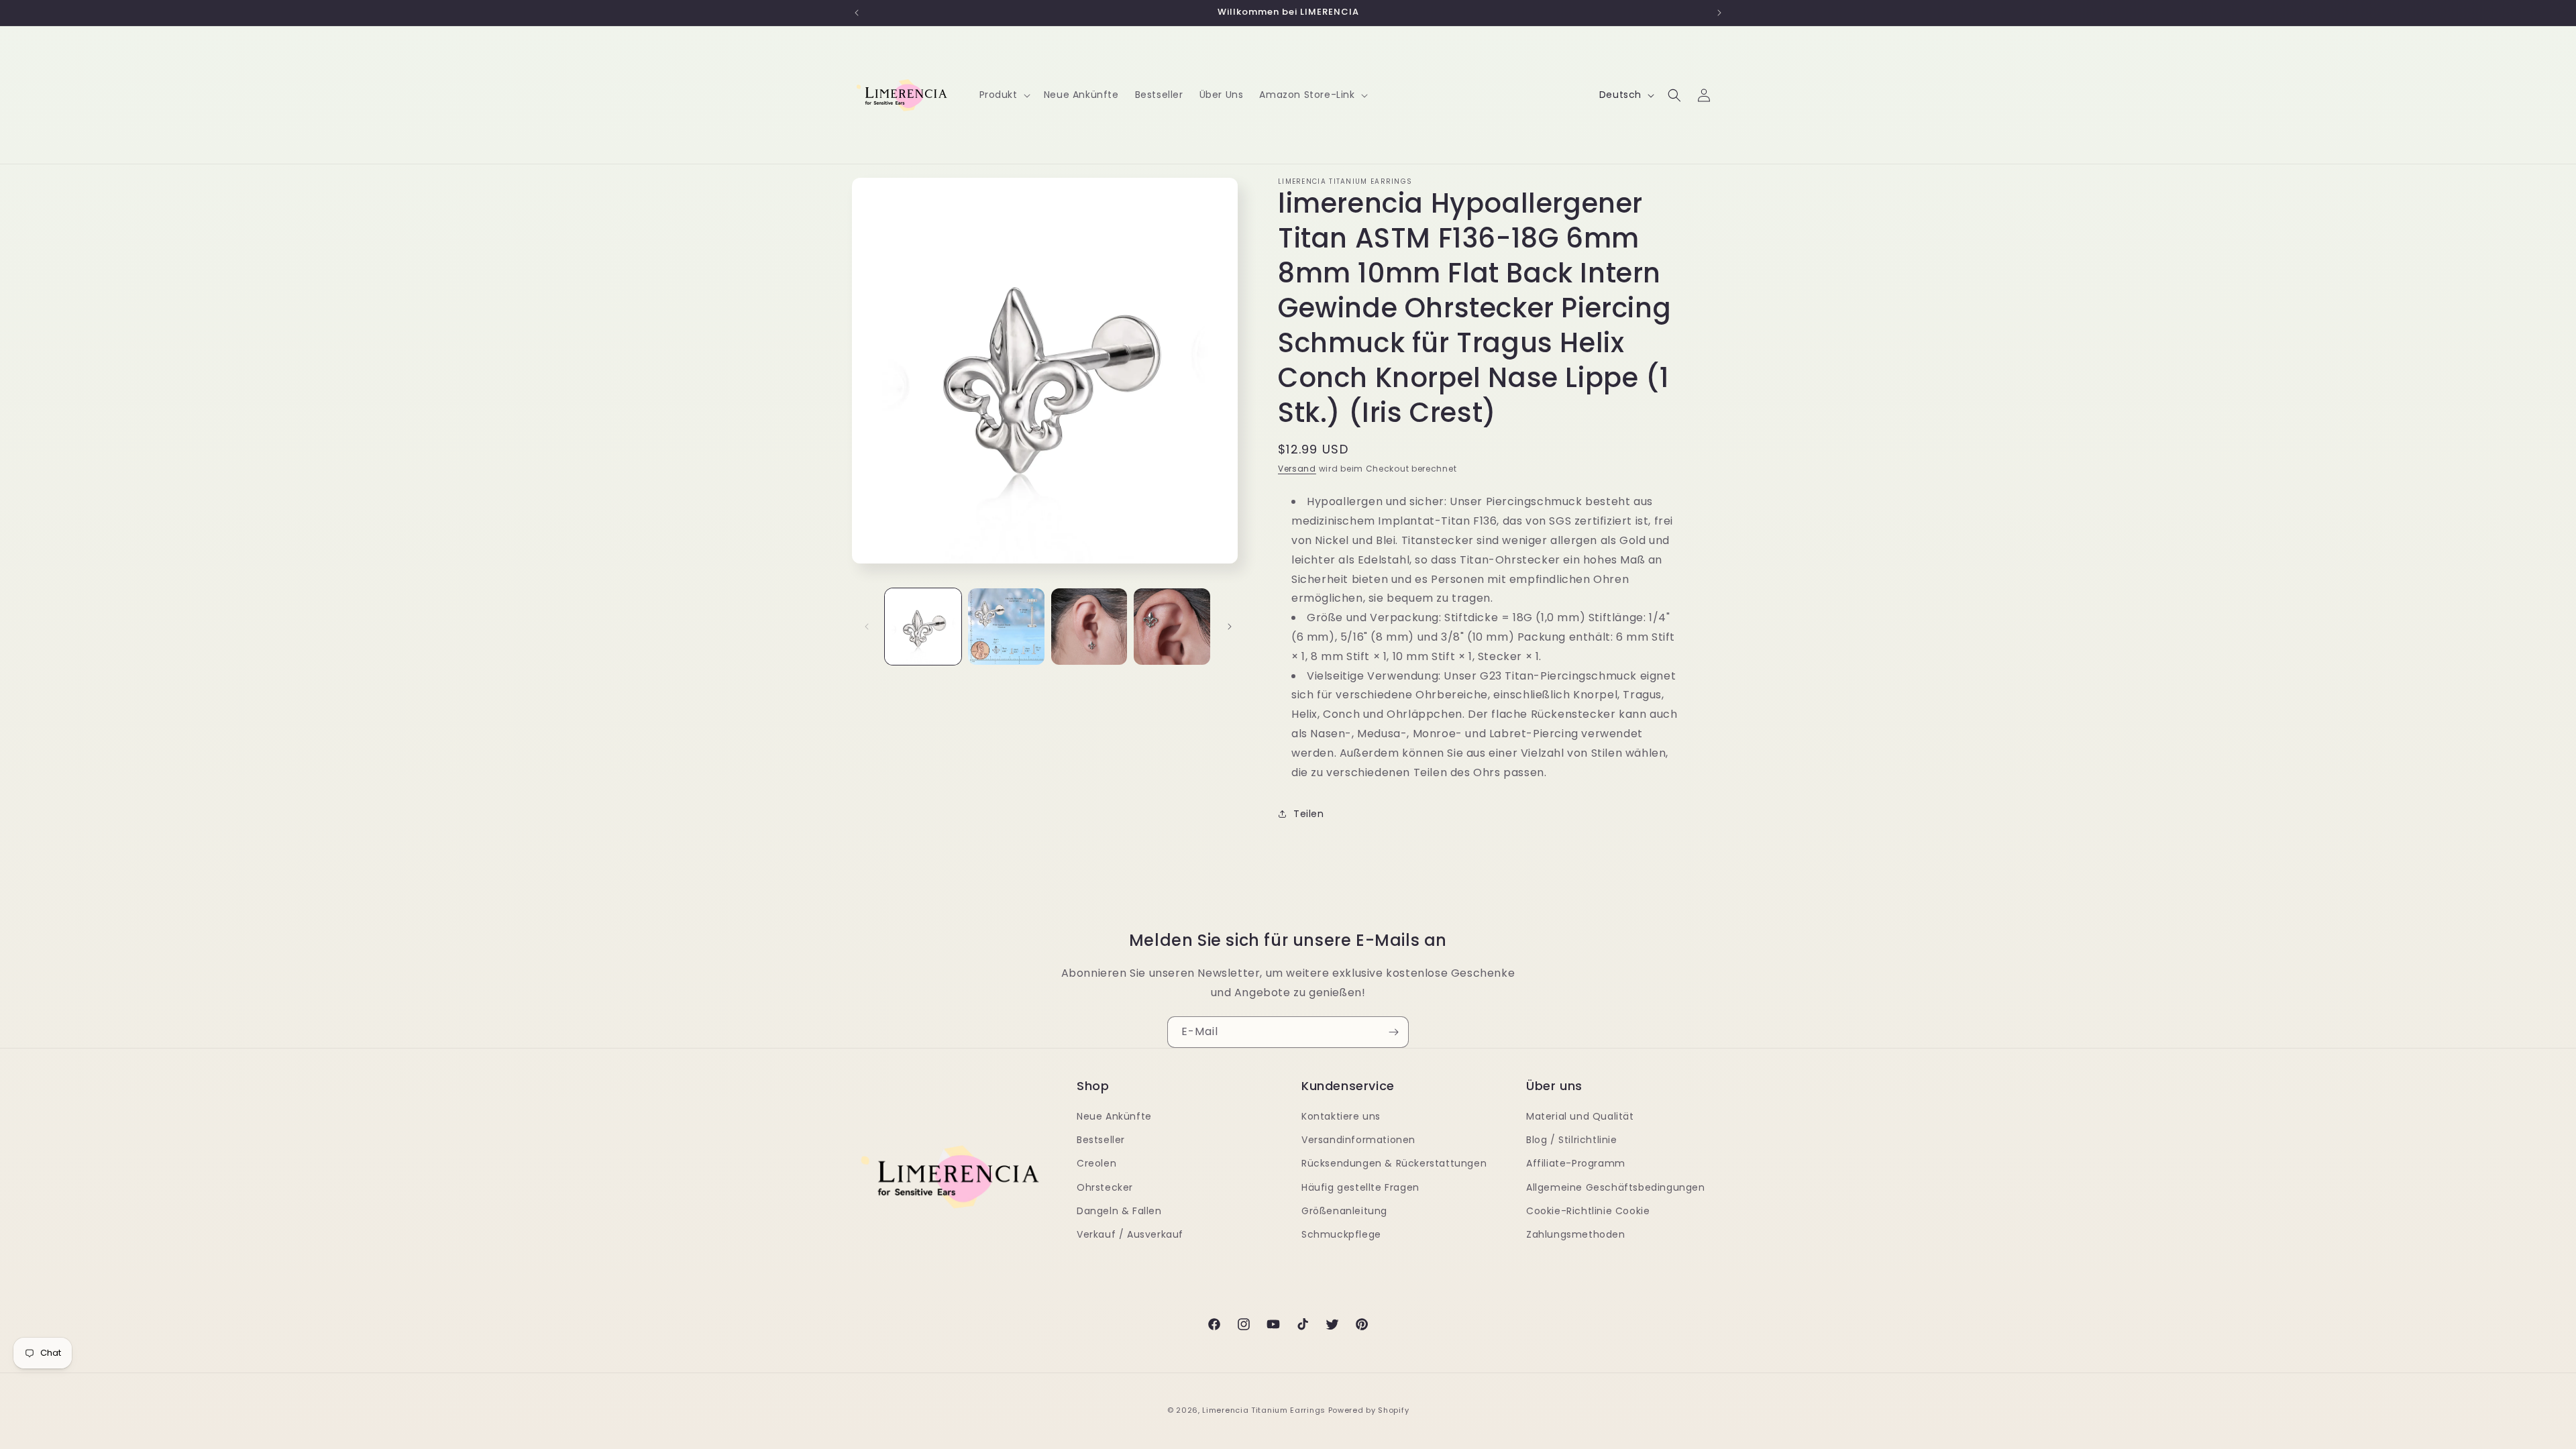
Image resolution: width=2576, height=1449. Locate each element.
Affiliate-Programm (1576, 1163)
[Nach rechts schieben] (1230, 627)
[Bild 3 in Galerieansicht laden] (1089, 627)
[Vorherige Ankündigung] (857, 13)
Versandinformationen (1358, 1140)
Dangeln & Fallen (1119, 1211)
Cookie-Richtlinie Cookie (1588, 1211)
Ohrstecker (1105, 1187)
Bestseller (1101, 1140)
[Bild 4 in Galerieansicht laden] (1172, 627)
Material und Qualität (1580, 1116)
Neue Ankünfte (1114, 1116)
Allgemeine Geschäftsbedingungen (1616, 1187)
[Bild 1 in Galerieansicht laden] (923, 627)
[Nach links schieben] (867, 627)
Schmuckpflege (1341, 1234)
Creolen (1096, 1163)
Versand (1297, 469)
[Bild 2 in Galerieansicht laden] (1006, 627)
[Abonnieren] (1393, 1032)
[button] (1004, 95)
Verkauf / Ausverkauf (1130, 1234)
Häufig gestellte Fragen (1360, 1187)
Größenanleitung (1344, 1211)
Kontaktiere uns (1341, 1116)
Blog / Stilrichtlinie (1572, 1140)
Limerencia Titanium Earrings (1264, 1410)
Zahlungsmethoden (1576, 1234)
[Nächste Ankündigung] (1719, 13)
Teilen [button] (1309, 814)
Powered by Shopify (1369, 1410)
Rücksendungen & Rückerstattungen (1394, 1163)
